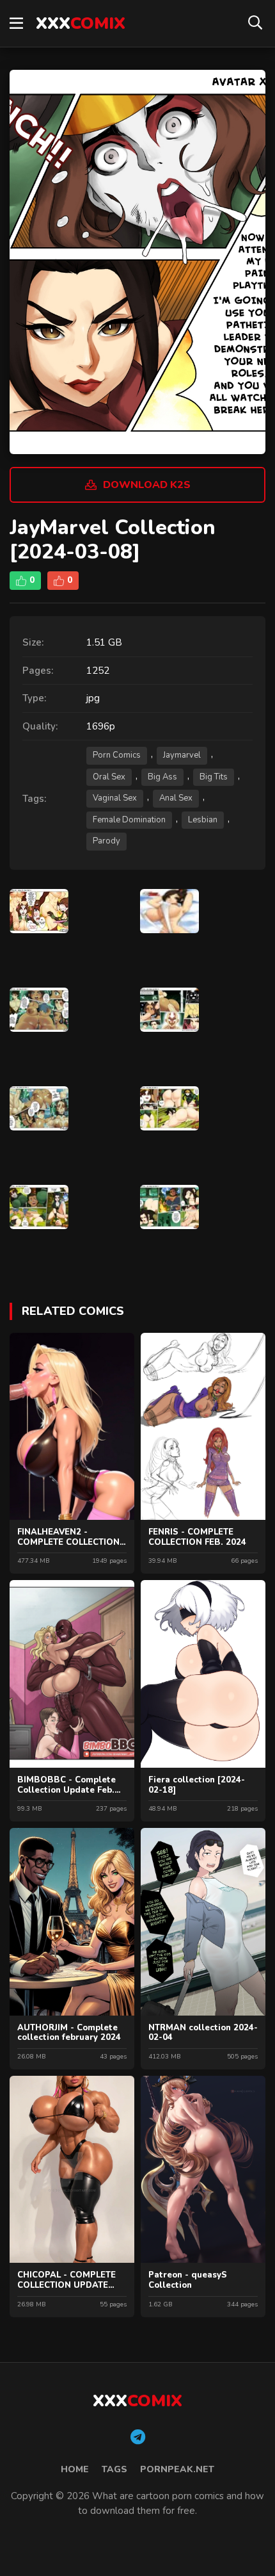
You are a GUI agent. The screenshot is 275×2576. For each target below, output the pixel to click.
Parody (106, 841)
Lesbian (203, 820)
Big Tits (214, 777)
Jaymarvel (182, 755)
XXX (81, 23)
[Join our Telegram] (138, 2438)
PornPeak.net (177, 2469)
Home (75, 2469)
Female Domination (129, 820)
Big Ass (162, 777)
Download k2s (147, 485)
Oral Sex (109, 777)
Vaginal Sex (115, 798)
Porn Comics (117, 755)
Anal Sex (176, 798)
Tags (114, 2469)
